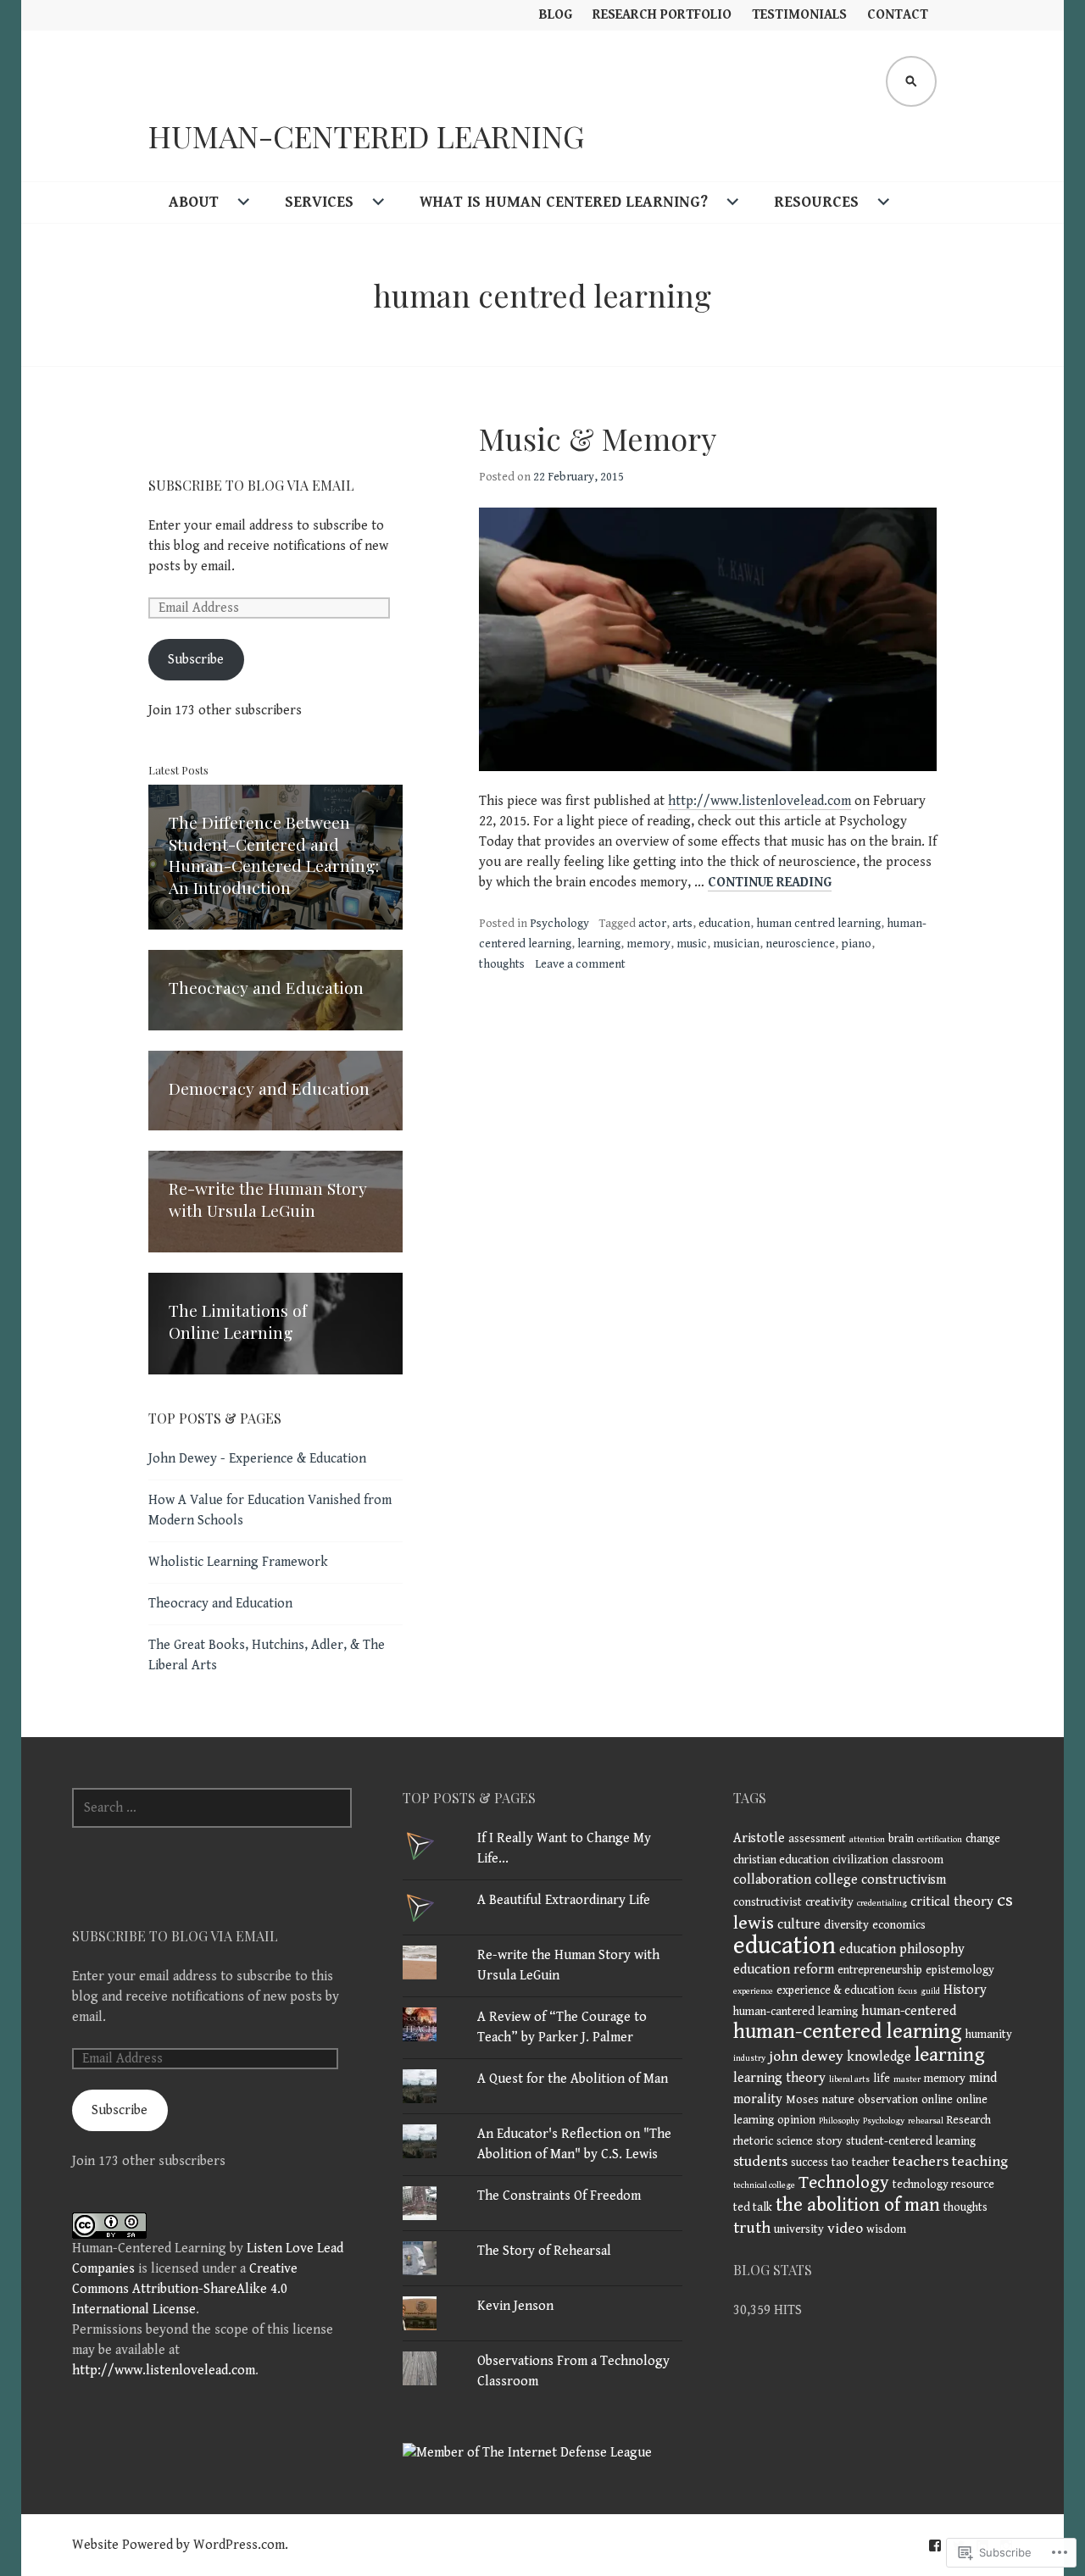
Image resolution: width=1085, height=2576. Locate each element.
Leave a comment (580, 964)
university (799, 2229)
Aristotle (759, 1838)
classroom (918, 1860)
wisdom (886, 2229)
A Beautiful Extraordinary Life (564, 1900)
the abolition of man (858, 2205)
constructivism (904, 1880)
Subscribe (196, 660)
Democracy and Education (269, 1088)
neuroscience (800, 944)
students (760, 2162)
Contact (898, 15)
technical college (764, 2185)
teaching (980, 2162)
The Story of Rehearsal (544, 2251)
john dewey (806, 2057)
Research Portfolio (662, 15)
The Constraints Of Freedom (559, 2196)
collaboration (772, 1880)
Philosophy (839, 2121)
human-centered (909, 2011)
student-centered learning (911, 2141)
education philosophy (902, 1949)
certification (940, 1840)
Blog (556, 15)
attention (867, 1840)
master (907, 2079)
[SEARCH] (911, 81)
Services (319, 202)
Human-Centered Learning (366, 136)
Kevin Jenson (515, 2306)
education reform (784, 1970)
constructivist (768, 1902)
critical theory (952, 1902)
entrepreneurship (880, 1970)
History (965, 1990)
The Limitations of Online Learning (238, 1321)
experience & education (835, 1990)
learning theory (779, 2078)
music (692, 944)
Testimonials (799, 15)
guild (930, 1991)
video (845, 2229)
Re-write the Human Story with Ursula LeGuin (268, 1199)
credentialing (882, 1903)
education (724, 924)
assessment (817, 1839)
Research (969, 2120)
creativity (829, 1902)
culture (799, 1925)
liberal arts (849, 2079)
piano (856, 944)
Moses (802, 2100)
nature (838, 2100)
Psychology (559, 924)
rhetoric (753, 2141)
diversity (846, 1925)
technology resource (943, 2185)
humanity (989, 2035)
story (829, 2141)
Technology (844, 2182)
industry (749, 2058)
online (937, 2100)
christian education (781, 1860)
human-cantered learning (796, 2012)
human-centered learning (848, 2032)
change (983, 1839)
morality (758, 2099)
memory (648, 944)
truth (752, 2228)
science (795, 2141)
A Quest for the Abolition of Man (573, 2079)
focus (907, 1991)
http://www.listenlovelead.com (759, 801)
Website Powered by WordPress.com (178, 2545)
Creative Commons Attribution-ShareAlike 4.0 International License (185, 2289)
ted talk (753, 2207)
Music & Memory (598, 438)
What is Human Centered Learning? (564, 202)
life (882, 2079)
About (194, 202)
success (810, 2162)
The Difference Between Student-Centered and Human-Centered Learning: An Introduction (274, 855)
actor (652, 924)
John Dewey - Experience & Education (257, 1459)
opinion (796, 2120)
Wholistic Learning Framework (238, 1562)
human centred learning (818, 924)
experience (753, 1991)
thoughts (502, 964)
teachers (921, 2162)
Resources (816, 202)
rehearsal (926, 2121)
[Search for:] (212, 1808)
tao (840, 2162)
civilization (860, 1860)
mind (983, 2078)
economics (899, 1925)
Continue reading (770, 883)
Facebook (935, 2545)
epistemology (960, 1970)
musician (736, 944)
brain (901, 1839)
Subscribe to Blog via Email (251, 485)
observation (888, 2100)
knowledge (879, 2057)
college (836, 1880)
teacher (871, 2162)
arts (682, 924)
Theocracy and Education (266, 987)
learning (599, 944)
